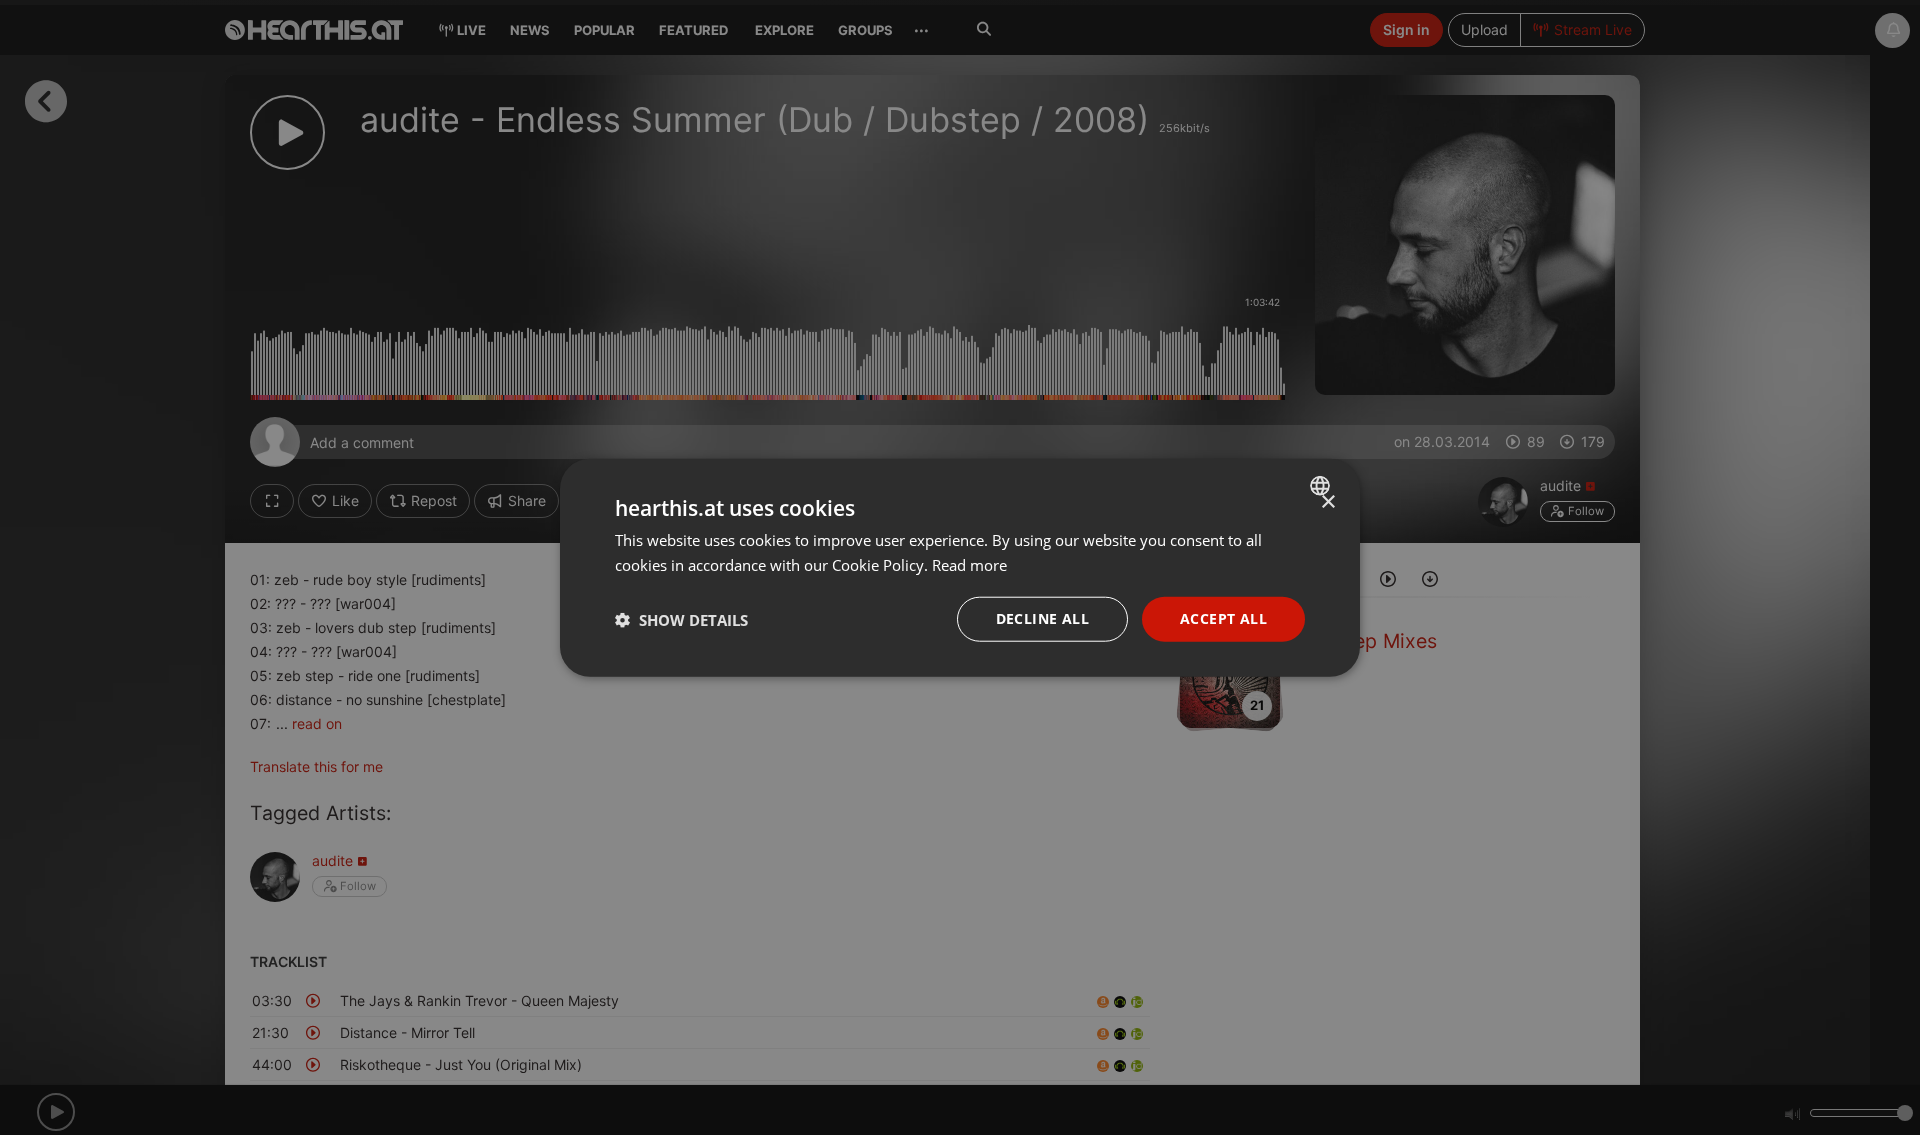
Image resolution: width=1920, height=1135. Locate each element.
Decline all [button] (1042, 618)
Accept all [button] (1223, 618)
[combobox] (1322, 485)
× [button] (1327, 501)
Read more (969, 564)
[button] (681, 619)
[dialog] (960, 567)
